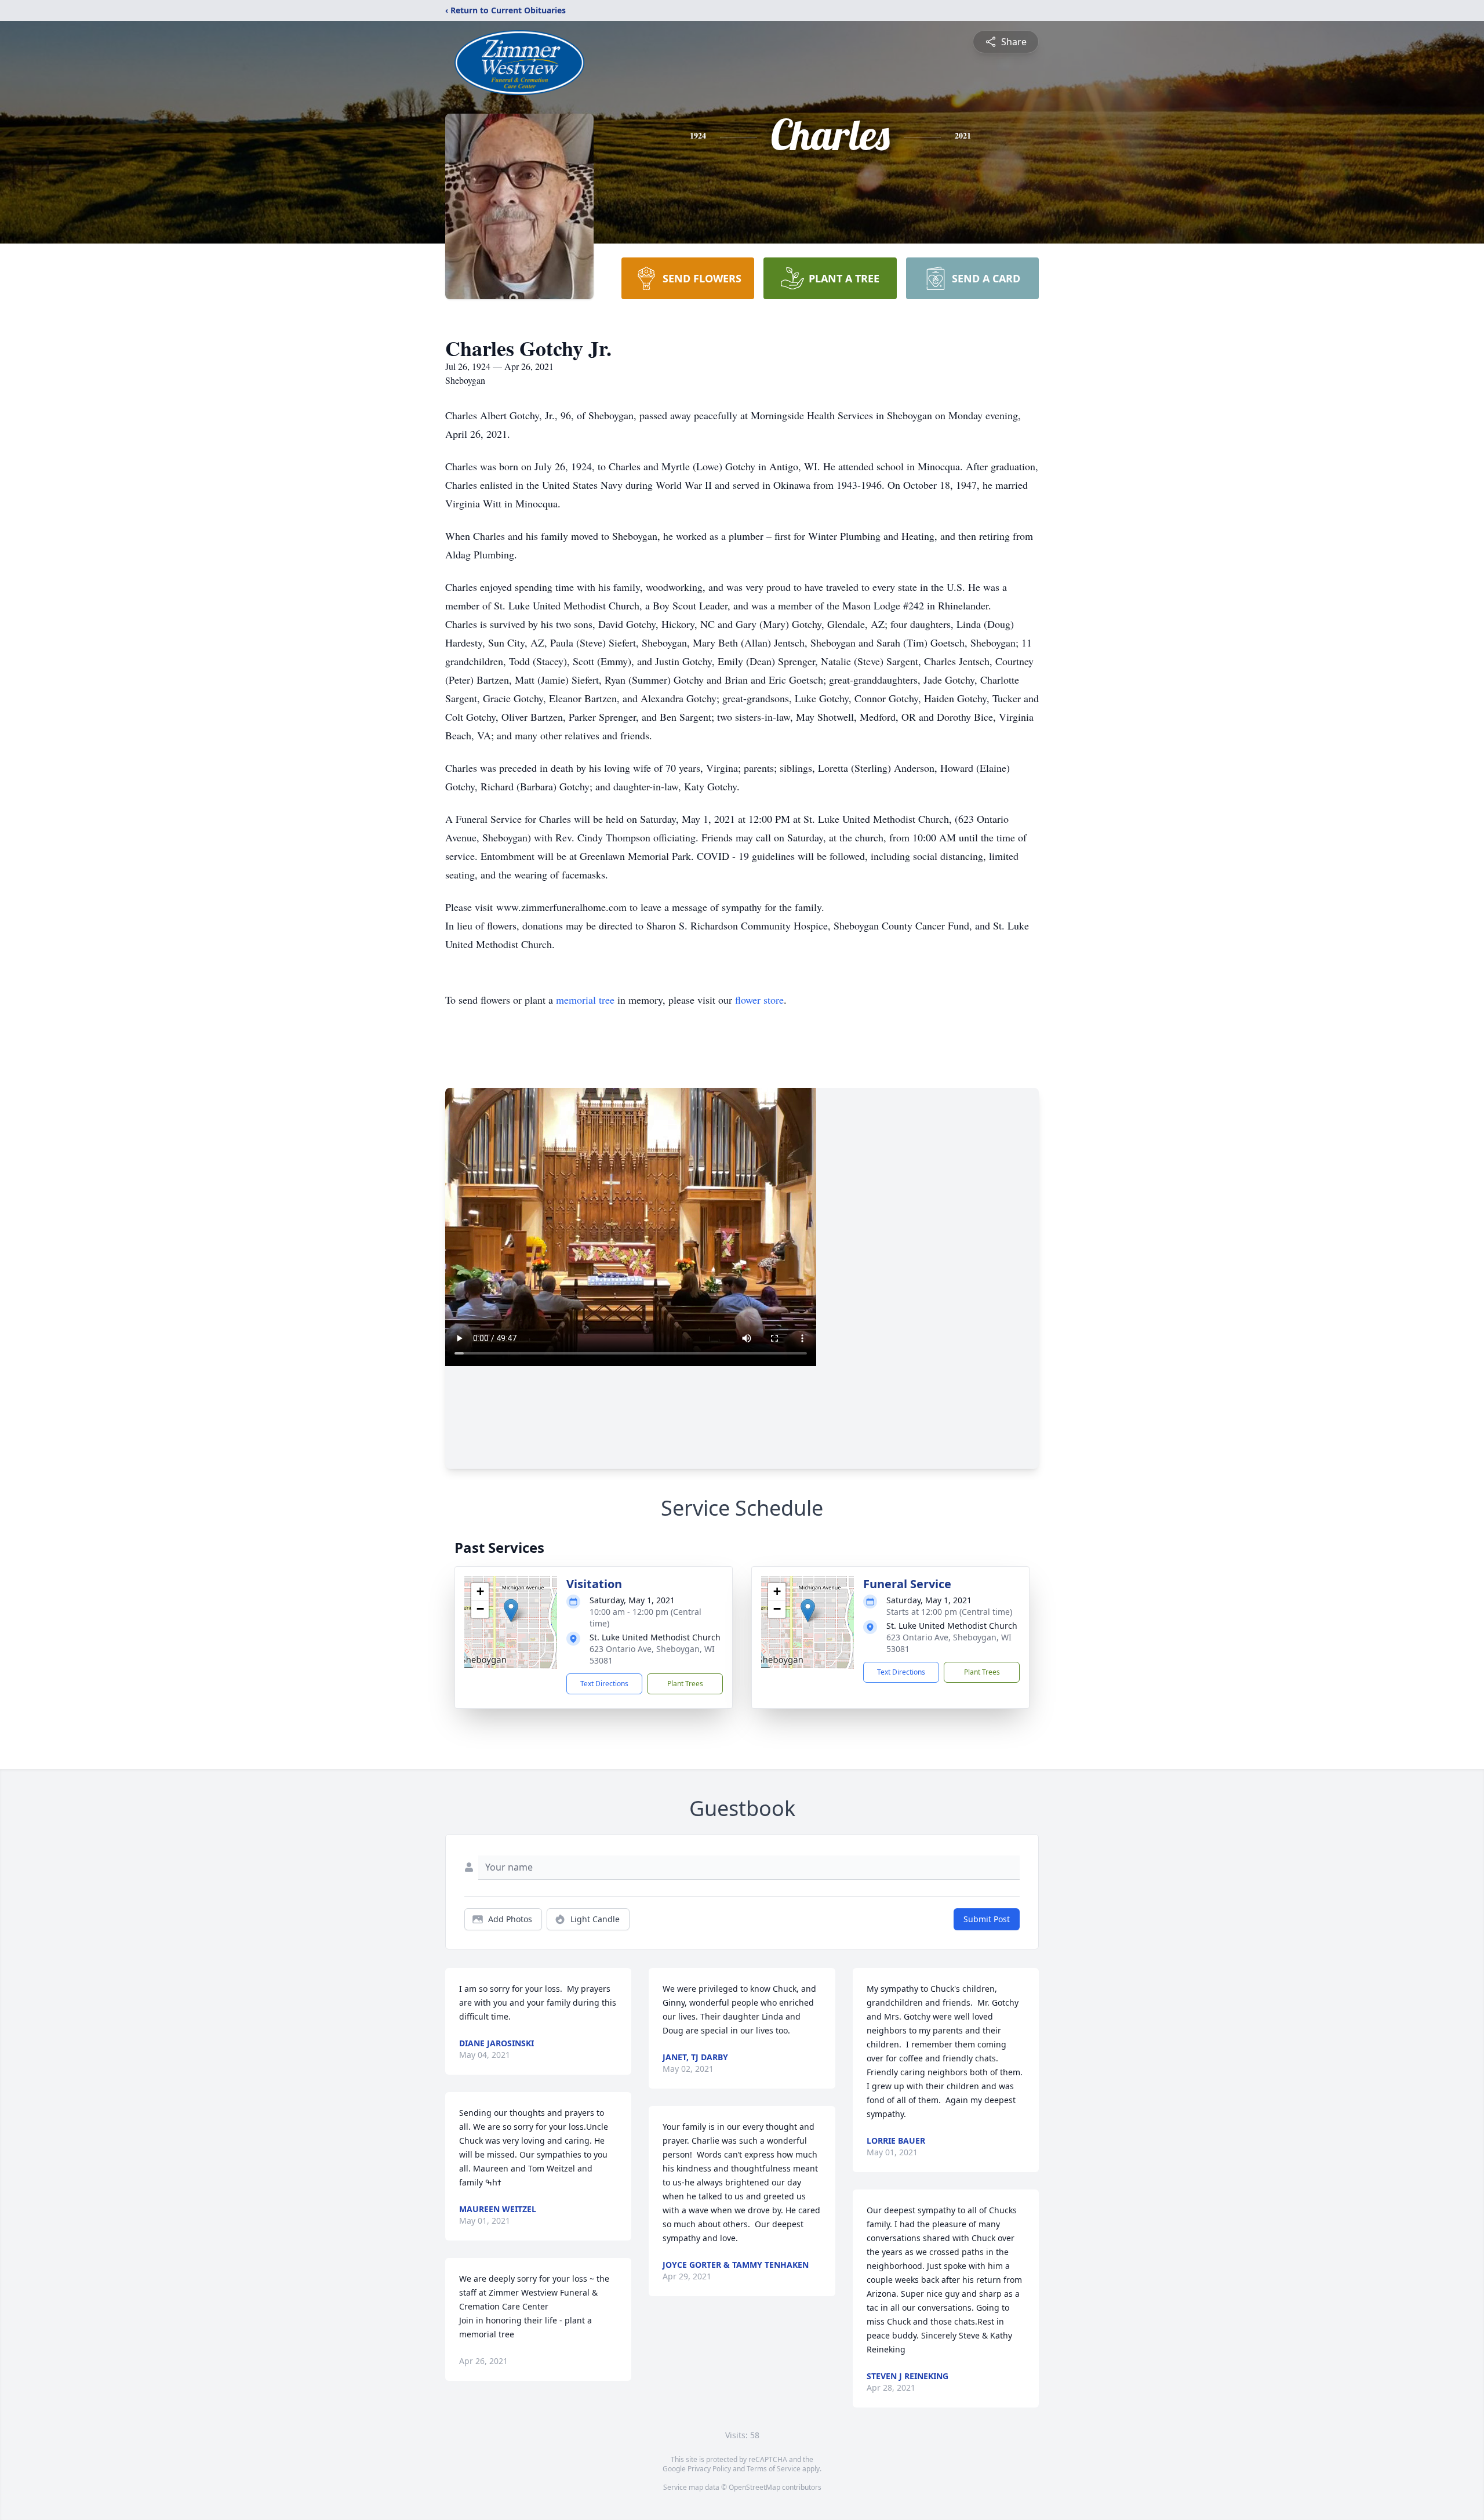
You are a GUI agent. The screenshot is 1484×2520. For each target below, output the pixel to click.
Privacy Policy (709, 2469)
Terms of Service (774, 2469)
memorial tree (585, 1000)
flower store (759, 1000)
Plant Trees (685, 1684)
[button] (511, 1611)
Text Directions (604, 1684)
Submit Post (987, 1919)
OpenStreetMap (754, 2487)
